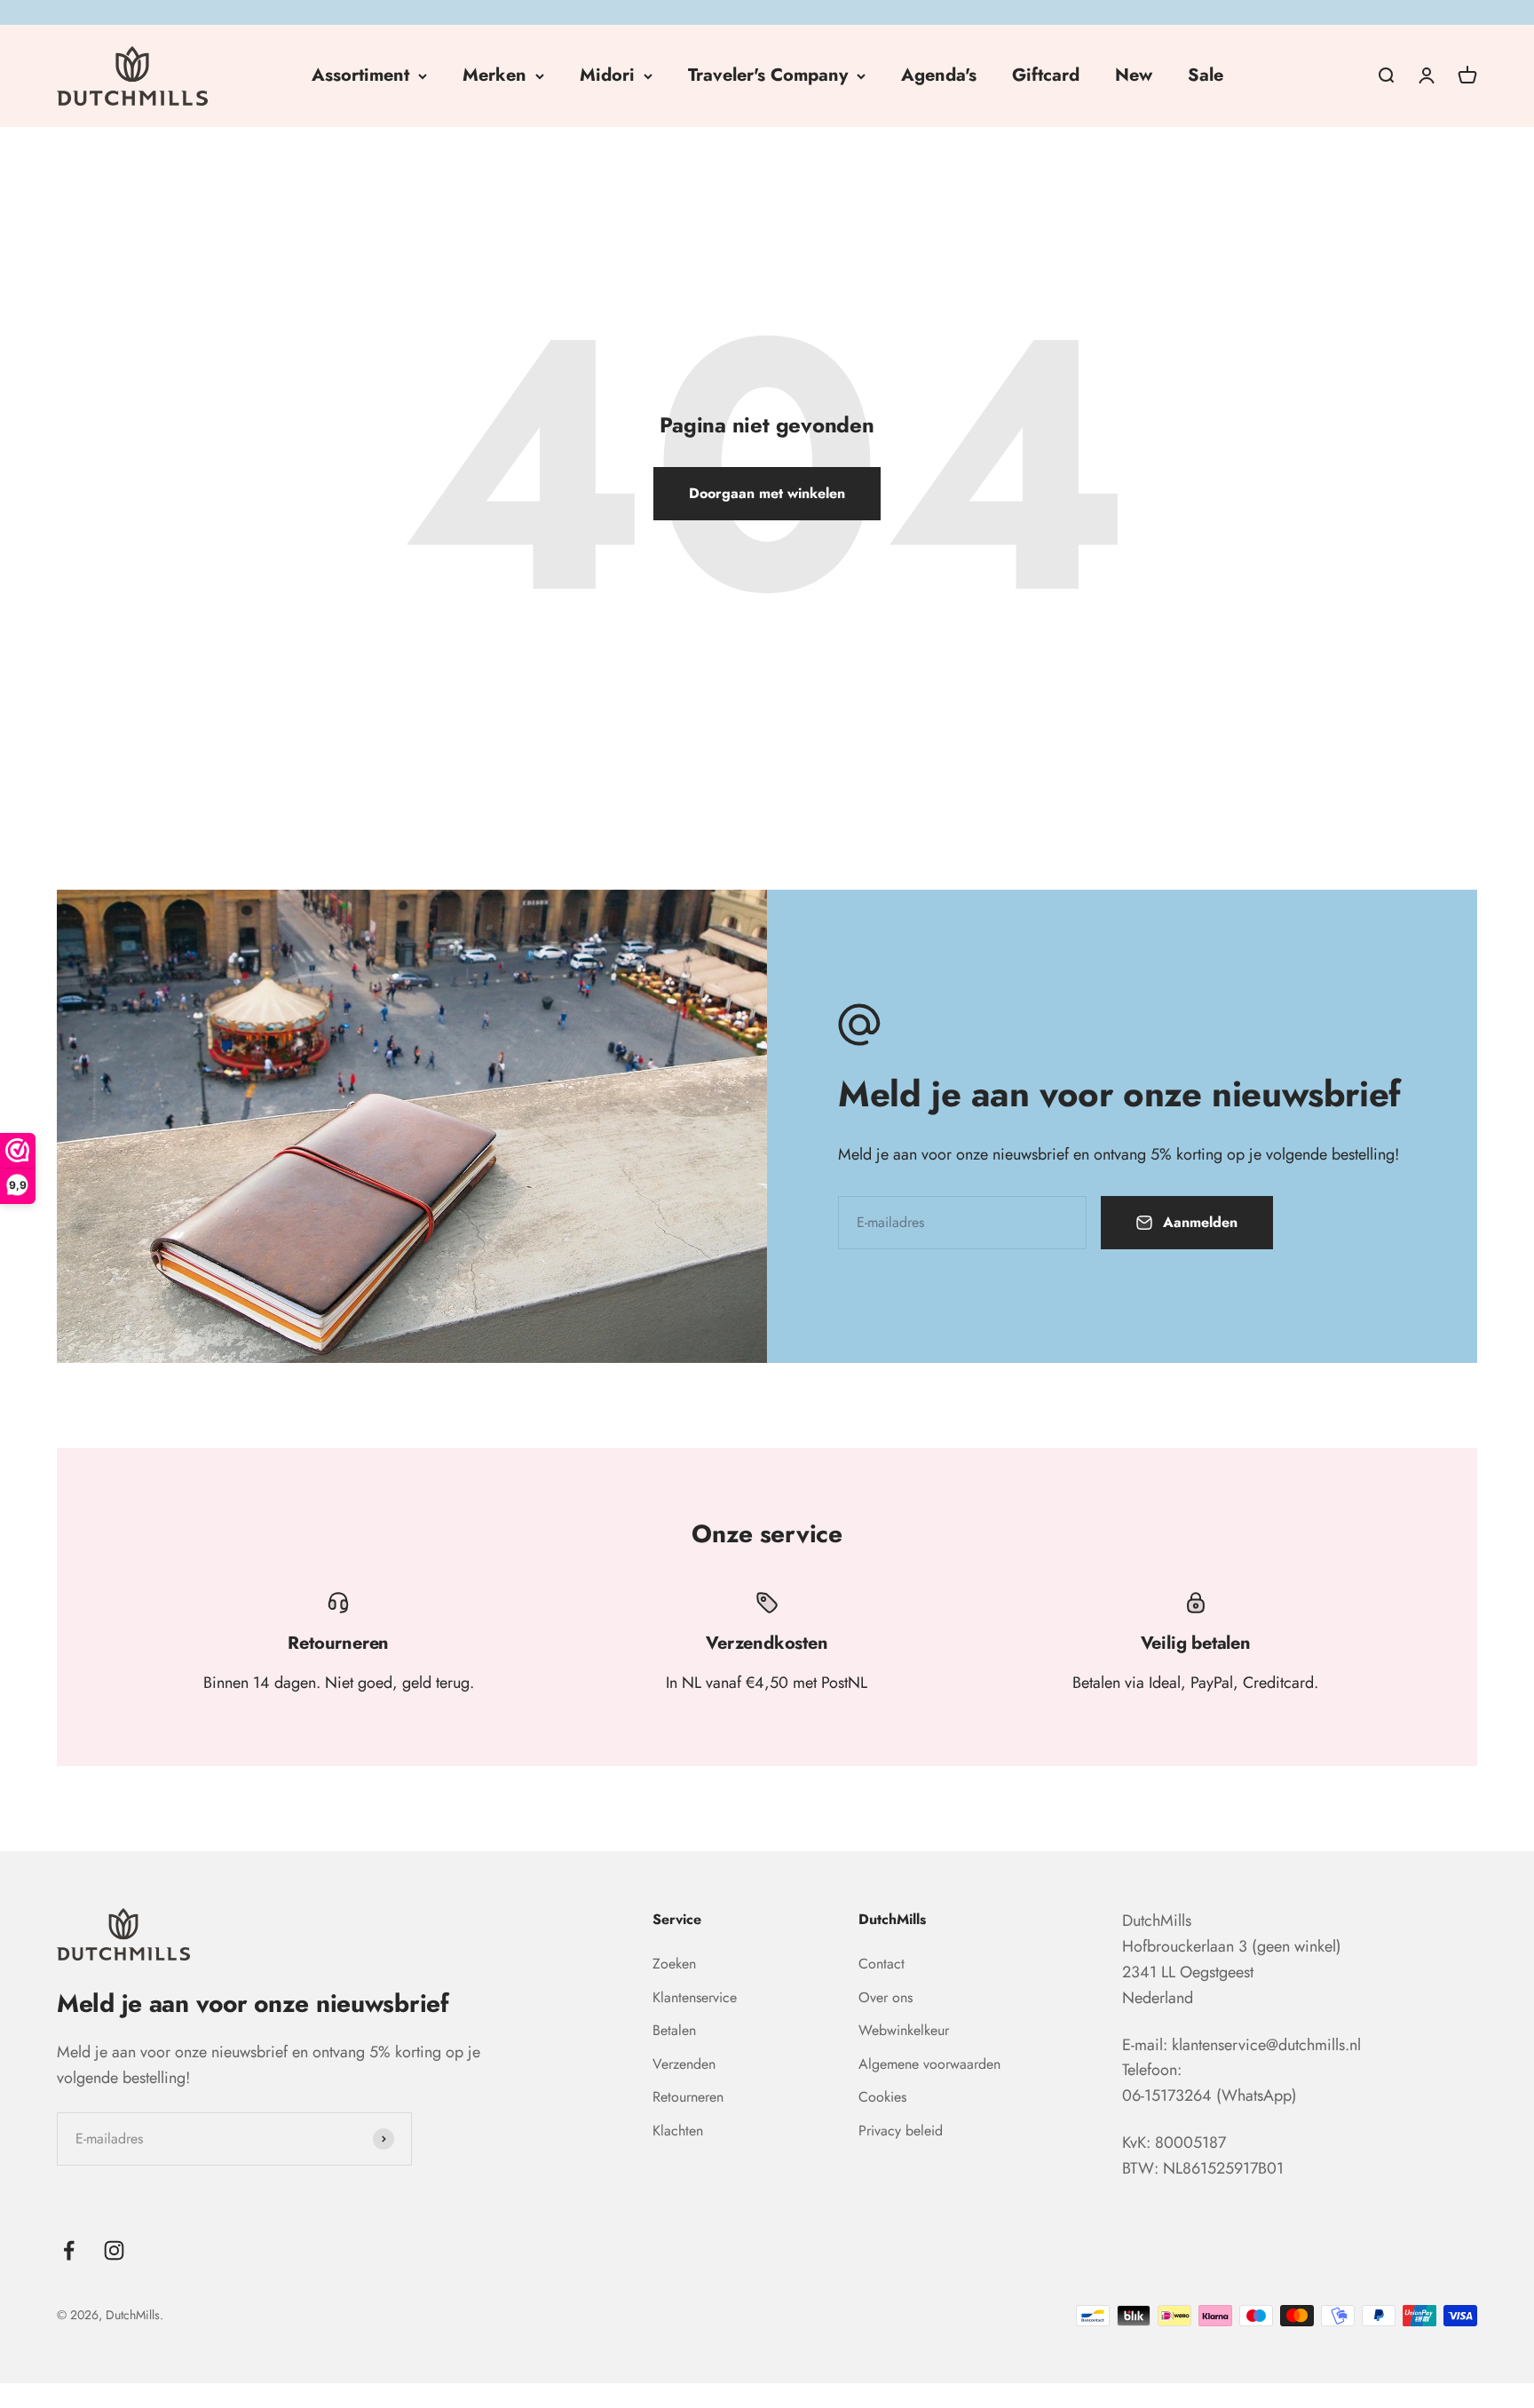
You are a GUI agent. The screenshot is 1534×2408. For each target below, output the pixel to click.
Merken (494, 75)
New (1134, 75)
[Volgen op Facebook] (69, 2250)
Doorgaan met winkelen (767, 493)
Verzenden (684, 2064)
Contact (882, 1964)
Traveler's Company (768, 75)
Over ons (886, 1997)
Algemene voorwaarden (929, 2064)
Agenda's (939, 75)
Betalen (674, 2030)
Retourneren (688, 2097)
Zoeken (674, 1964)
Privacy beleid (901, 2131)
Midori (607, 75)
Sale (1206, 75)
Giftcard (1046, 75)
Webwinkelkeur (904, 2030)
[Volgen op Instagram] (114, 2250)
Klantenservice (695, 1997)
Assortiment (360, 75)
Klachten (678, 2131)
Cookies (882, 2097)
